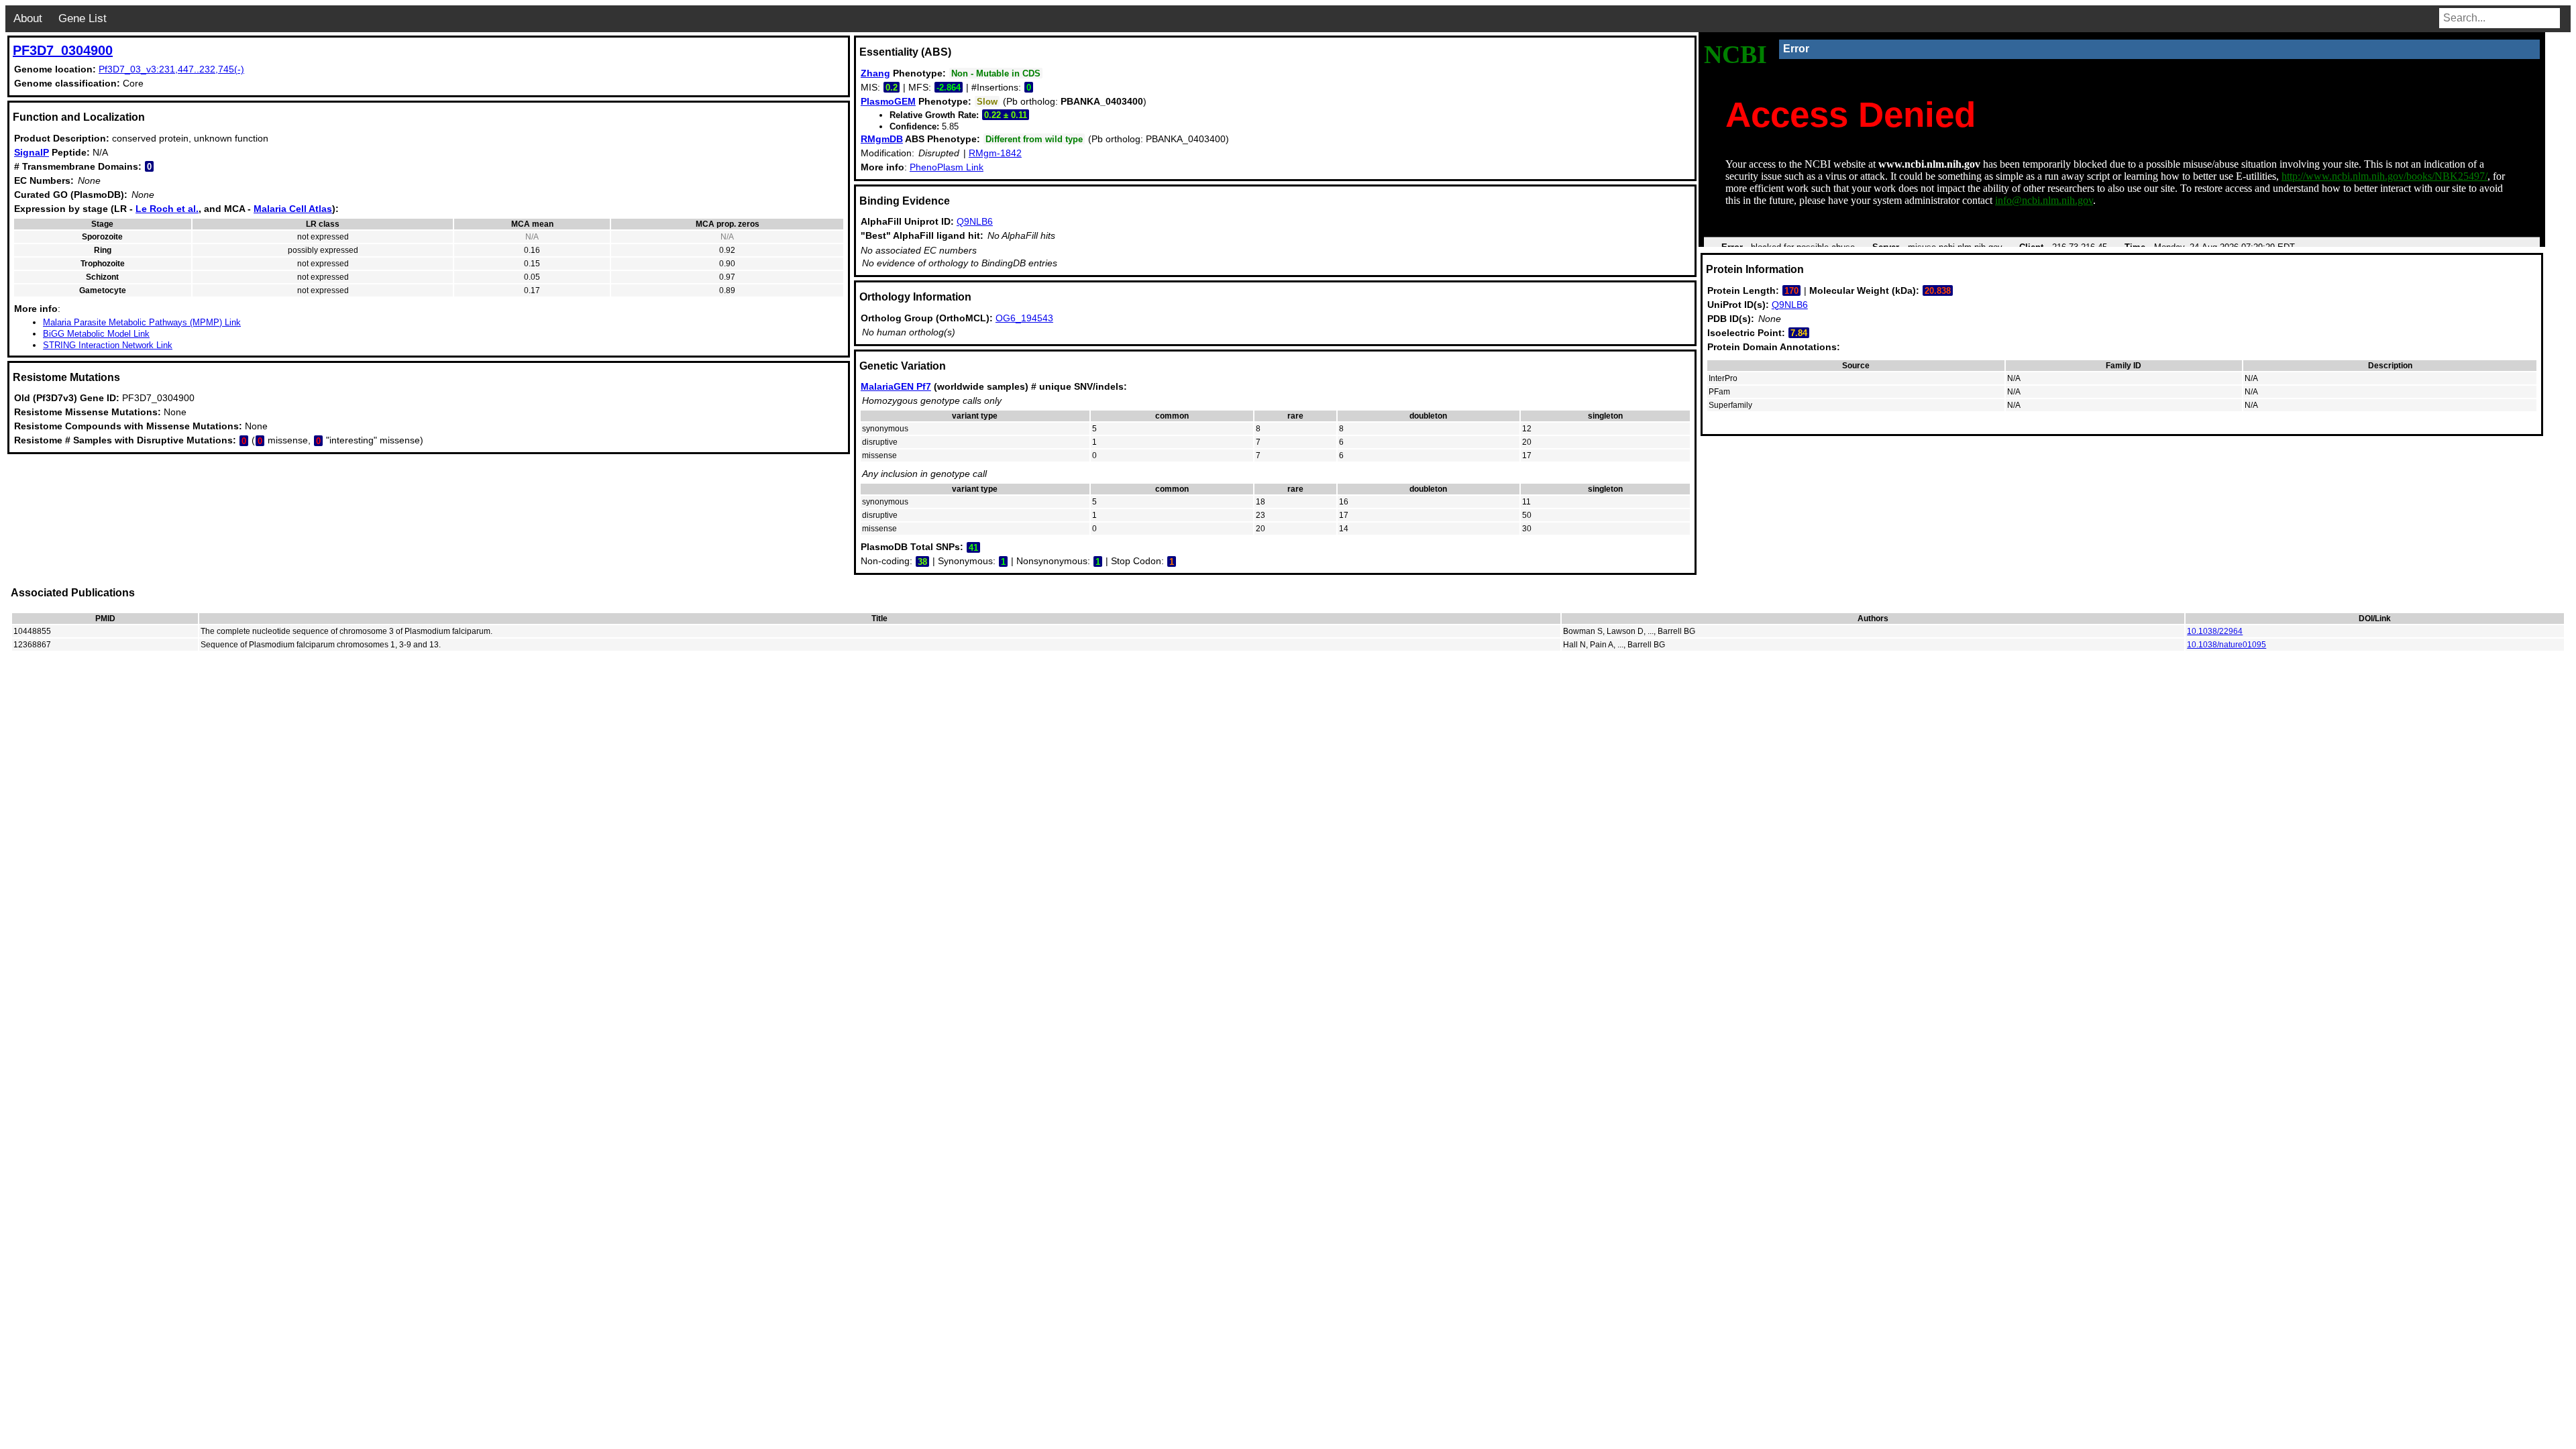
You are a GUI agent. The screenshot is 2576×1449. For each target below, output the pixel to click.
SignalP (32, 152)
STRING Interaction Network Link (108, 345)
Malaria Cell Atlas (293, 209)
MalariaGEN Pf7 (896, 386)
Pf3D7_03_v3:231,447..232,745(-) (171, 69)
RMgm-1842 (995, 153)
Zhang (875, 73)
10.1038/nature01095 (2226, 645)
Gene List (83, 18)
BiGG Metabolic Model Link (96, 334)
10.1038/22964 (2215, 631)
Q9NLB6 (975, 221)
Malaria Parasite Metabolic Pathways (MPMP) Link (142, 322)
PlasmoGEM (888, 101)
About (28, 18)
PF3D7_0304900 (63, 50)
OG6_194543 (1024, 318)
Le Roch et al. (167, 209)
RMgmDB (882, 139)
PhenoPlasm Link (947, 167)
